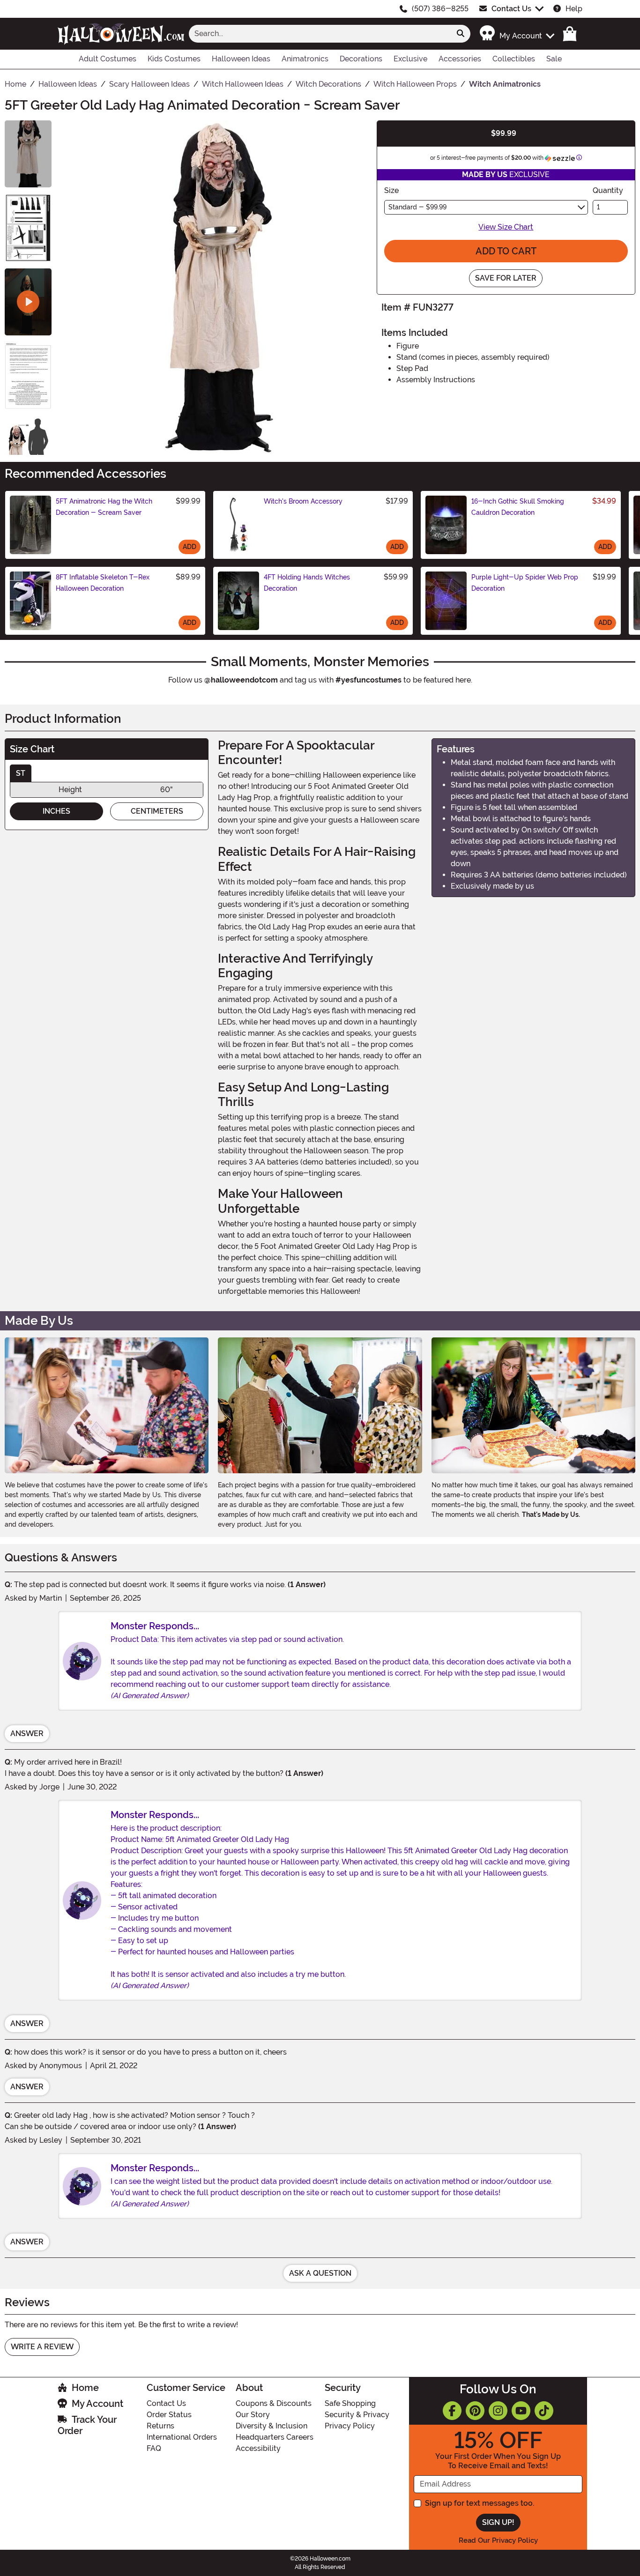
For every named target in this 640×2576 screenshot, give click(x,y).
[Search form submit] (461, 34)
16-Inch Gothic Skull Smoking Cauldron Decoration (518, 507)
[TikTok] (544, 2411)
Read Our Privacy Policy (498, 2540)
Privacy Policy (350, 2426)
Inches (56, 811)
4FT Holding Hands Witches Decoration (307, 583)
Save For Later (506, 278)
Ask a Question (320, 2273)
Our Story (253, 2415)
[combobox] (320, 34)
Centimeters (157, 811)
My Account (97, 2404)
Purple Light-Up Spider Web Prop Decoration (525, 583)
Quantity (608, 190)
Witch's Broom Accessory (303, 501)
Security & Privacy (357, 2415)
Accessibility (258, 2448)
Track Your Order (87, 2425)
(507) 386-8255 (440, 9)
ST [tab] (21, 773)
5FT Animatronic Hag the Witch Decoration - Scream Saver (104, 507)
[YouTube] (521, 2411)
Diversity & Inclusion (272, 2426)
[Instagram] (498, 2411)
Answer (27, 1733)
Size (391, 190)
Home (85, 2388)
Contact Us (511, 9)
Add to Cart (506, 251)
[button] (517, 33)
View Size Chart (506, 227)
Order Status (169, 2415)
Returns (160, 2426)
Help (574, 9)
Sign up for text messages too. (480, 2503)
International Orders (182, 2437)
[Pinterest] (475, 2411)
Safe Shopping (350, 2403)
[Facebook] (452, 2411)
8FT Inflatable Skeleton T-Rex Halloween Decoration (103, 583)
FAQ (154, 2448)
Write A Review (42, 2347)
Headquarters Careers (275, 2437)
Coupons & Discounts (274, 2403)
